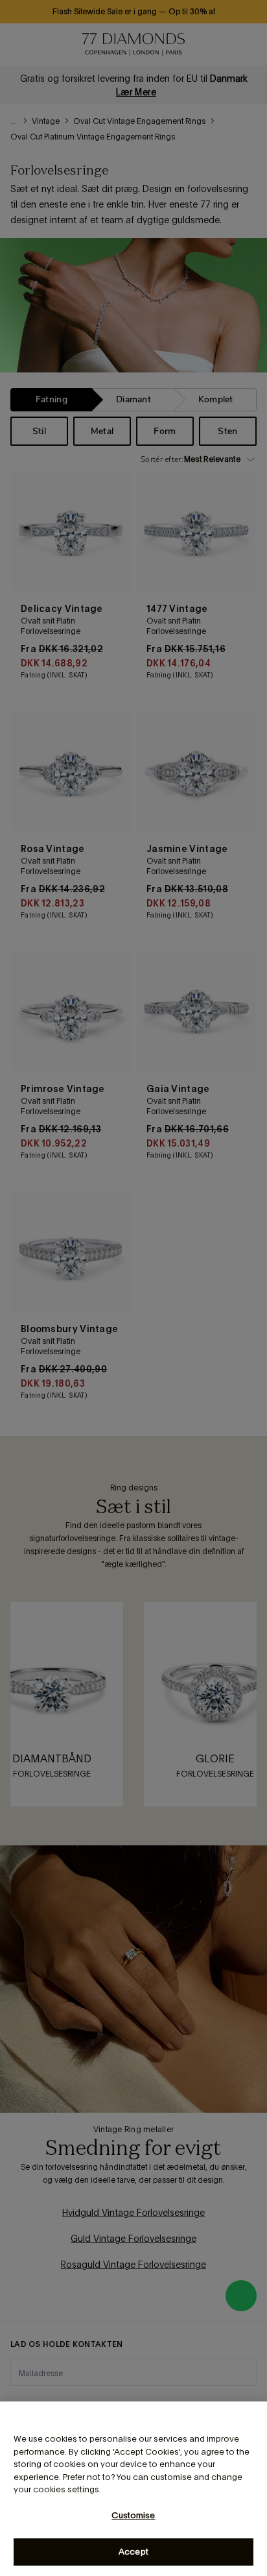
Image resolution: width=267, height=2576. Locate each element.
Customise (133, 2515)
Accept (133, 2552)
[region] (133, 2489)
